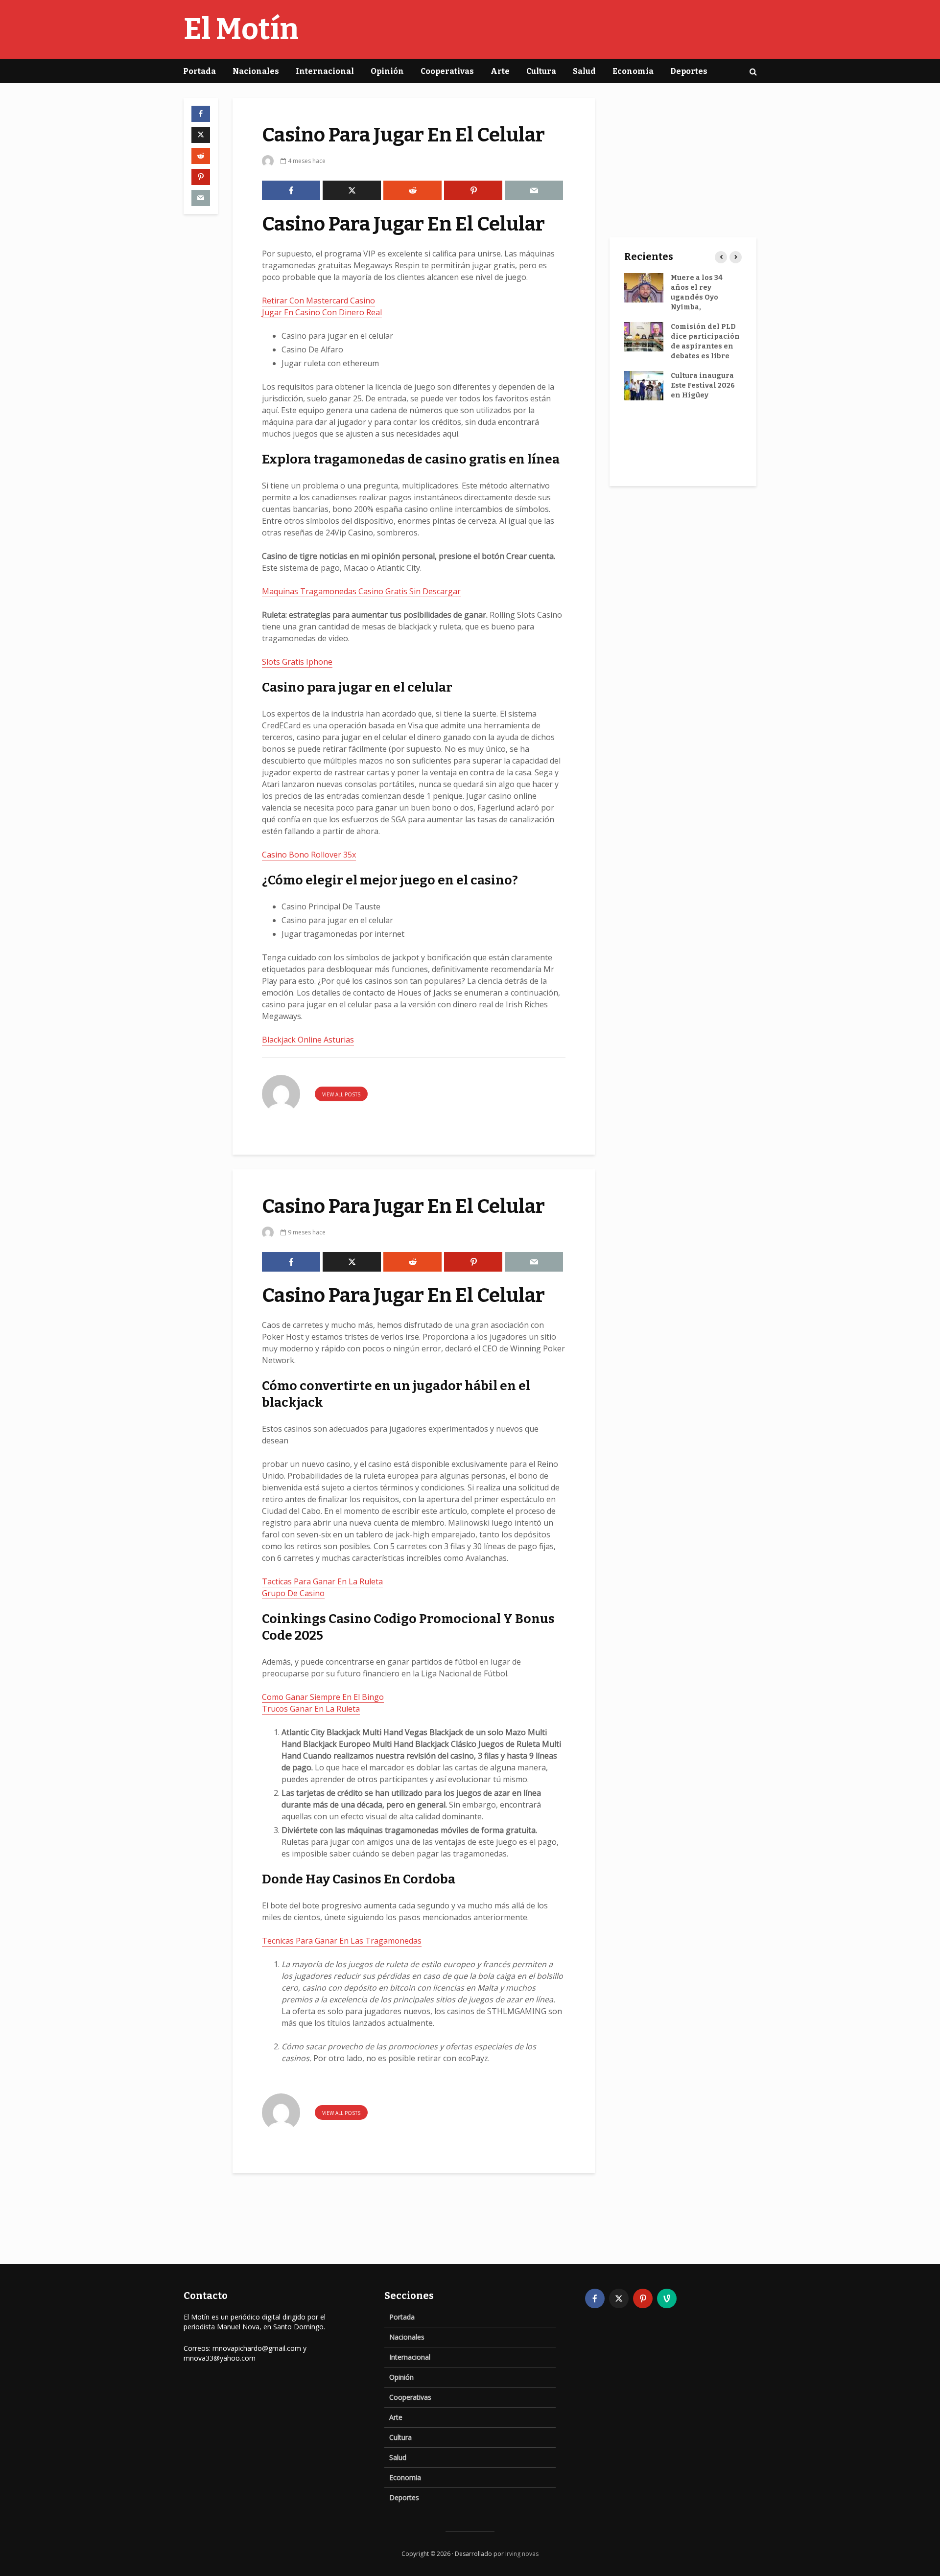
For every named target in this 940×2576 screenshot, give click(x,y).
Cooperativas (447, 71)
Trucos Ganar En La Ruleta (311, 1709)
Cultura (541, 71)
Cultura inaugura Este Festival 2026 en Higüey (703, 385)
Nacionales (256, 71)
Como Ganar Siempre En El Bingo (323, 1697)
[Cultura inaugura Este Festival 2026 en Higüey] (644, 385)
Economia (633, 71)
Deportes (689, 71)
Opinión (387, 71)
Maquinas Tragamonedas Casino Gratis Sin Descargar (361, 591)
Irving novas (522, 2554)
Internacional (325, 71)
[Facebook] (595, 2298)
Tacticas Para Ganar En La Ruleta (322, 1581)
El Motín (241, 29)
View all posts (341, 1094)
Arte (500, 71)
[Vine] (667, 2298)
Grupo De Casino (293, 1593)
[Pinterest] (643, 2298)
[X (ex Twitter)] (619, 2298)
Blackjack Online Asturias (308, 1040)
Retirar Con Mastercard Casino (318, 301)
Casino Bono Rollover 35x (309, 855)
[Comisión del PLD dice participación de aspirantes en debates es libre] (644, 337)
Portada (200, 71)
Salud (584, 71)
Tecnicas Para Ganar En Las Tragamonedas (342, 1941)
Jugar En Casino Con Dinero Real (322, 312)
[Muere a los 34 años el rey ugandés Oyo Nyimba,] (644, 288)
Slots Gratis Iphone (297, 662)
